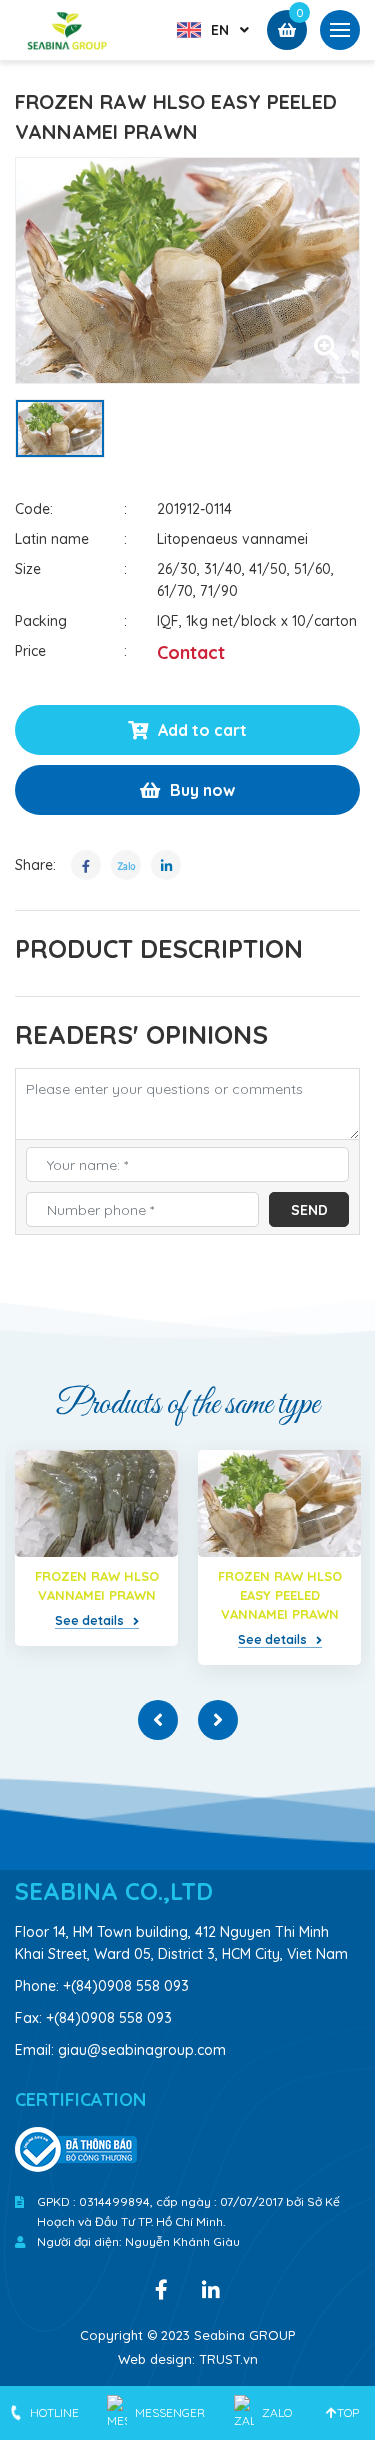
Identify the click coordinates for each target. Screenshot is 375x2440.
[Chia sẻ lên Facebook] (86, 865)
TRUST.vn (228, 2359)
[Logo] (68, 29)
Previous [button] (158, 1720)
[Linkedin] (210, 2288)
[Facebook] (161, 2288)
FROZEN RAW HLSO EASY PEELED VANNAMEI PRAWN (280, 1595)
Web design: (156, 2359)
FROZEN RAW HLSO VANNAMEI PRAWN (97, 1585)
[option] (187, 270)
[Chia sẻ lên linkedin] (166, 865)
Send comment (319, 1214)
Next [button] (218, 1720)
